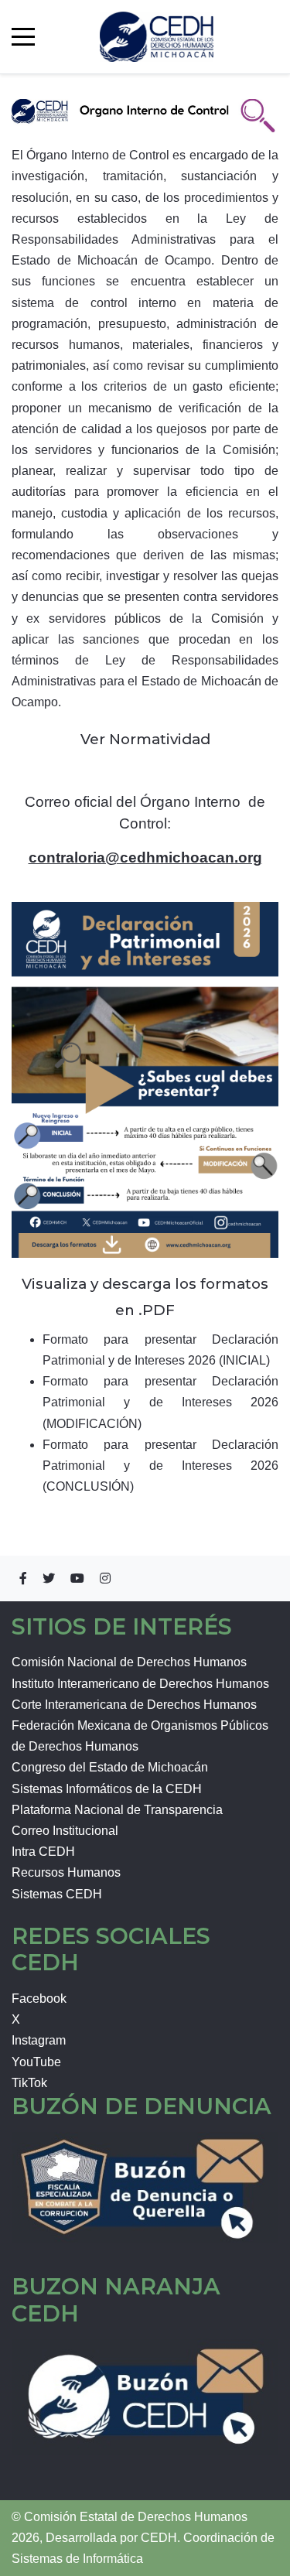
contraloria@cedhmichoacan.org (145, 858)
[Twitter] (49, 1578)
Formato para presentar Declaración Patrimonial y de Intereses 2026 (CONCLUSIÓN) (160, 1466)
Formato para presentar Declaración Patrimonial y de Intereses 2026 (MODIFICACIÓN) (160, 1402)
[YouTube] (77, 1578)
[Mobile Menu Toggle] (23, 36)
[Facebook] (23, 1578)
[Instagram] (105, 1578)
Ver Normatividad (145, 739)
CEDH (159, 2538)
